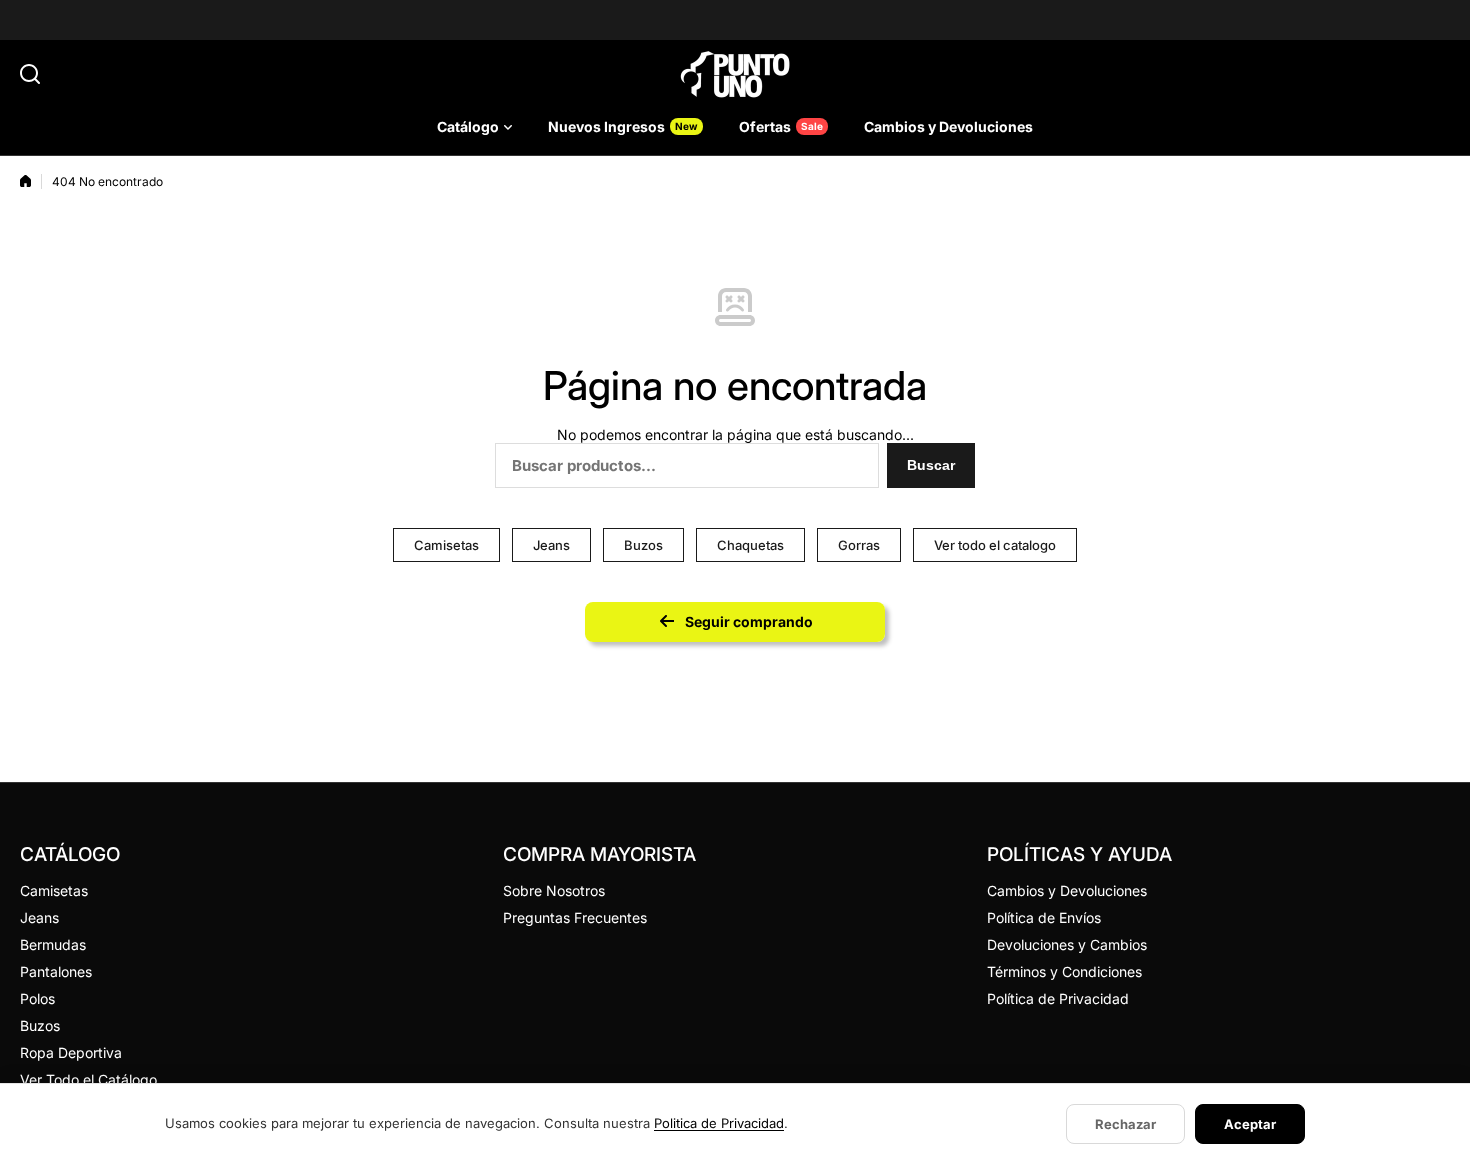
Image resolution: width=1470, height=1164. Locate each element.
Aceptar (1250, 1124)
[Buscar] (30, 74)
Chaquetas (750, 545)
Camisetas (446, 545)
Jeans (551, 545)
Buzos (643, 545)
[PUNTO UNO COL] (735, 74)
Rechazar (1125, 1124)
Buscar (931, 465)
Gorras (859, 545)
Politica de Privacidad (719, 1123)
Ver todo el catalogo (995, 545)
